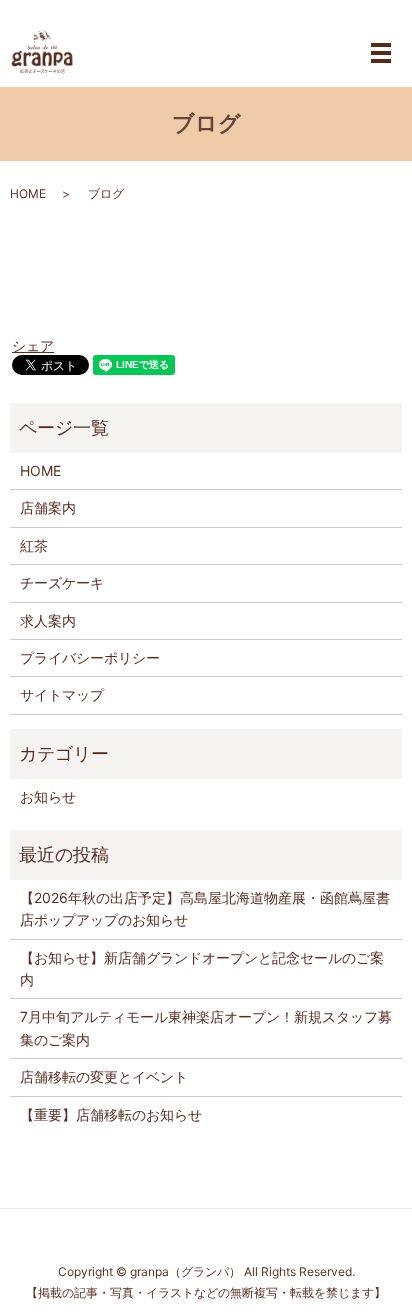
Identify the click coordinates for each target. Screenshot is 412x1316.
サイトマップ (62, 694)
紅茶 (34, 545)
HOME (28, 193)
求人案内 (48, 620)
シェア (33, 345)
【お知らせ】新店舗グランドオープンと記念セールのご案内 (202, 968)
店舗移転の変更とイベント (104, 1076)
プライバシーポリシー (90, 657)
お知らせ (48, 796)
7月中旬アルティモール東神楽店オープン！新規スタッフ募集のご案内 (206, 1027)
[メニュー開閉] (381, 53)
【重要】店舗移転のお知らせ (111, 1114)
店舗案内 (48, 507)
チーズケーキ (62, 582)
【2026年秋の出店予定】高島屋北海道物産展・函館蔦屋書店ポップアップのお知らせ (205, 908)
